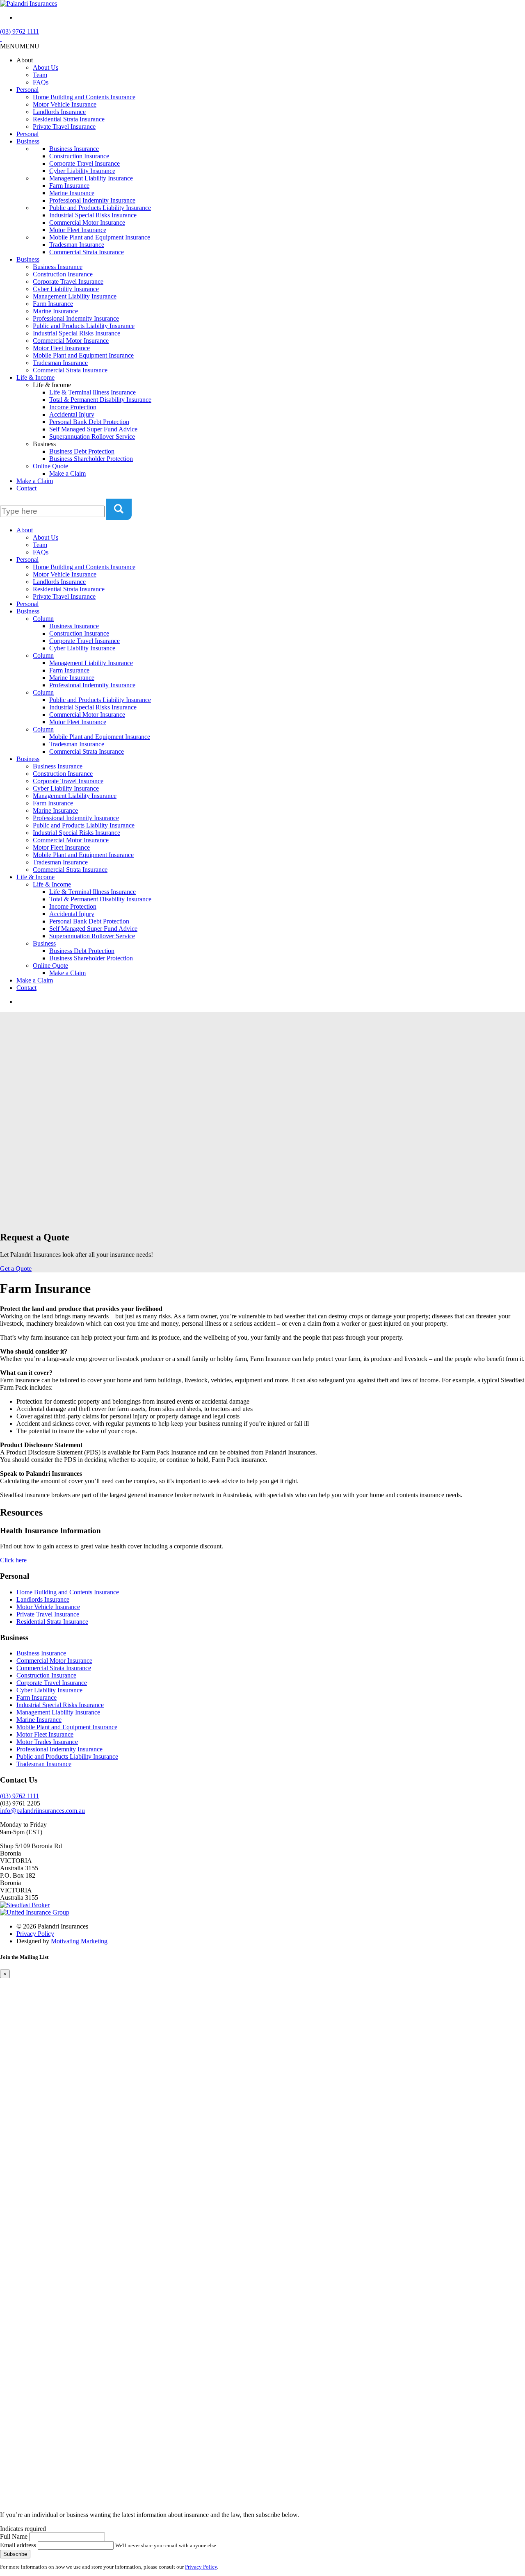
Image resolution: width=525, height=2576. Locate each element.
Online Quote (50, 466)
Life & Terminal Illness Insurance (92, 392)
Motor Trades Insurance (47, 1742)
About (25, 530)
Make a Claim (67, 473)
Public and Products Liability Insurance (100, 208)
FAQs (41, 82)
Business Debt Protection (82, 451)
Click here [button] (13, 1560)
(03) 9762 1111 (19, 31)
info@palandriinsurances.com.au (42, 1811)
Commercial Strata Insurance (87, 252)
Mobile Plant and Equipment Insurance (100, 237)
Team (40, 75)
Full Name (14, 2536)
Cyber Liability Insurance (82, 171)
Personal (27, 90)
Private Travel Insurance (64, 127)
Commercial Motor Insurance (87, 222)
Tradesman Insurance (77, 245)
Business (28, 141)
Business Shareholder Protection (91, 459)
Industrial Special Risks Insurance (93, 215)
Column (43, 619)
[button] (20, 46)
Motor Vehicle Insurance (65, 104)
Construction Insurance (79, 156)
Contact (26, 488)
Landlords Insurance (59, 112)
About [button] (25, 60)
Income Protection (73, 407)
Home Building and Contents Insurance (84, 97)
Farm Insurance (69, 186)
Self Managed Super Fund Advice (93, 429)
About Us (46, 67)
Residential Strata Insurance (69, 119)
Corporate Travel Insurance (84, 163)
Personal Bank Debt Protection (89, 422)
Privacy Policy (35, 1934)
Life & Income (35, 377)
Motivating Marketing (79, 1941)
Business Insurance (74, 149)
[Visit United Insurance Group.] (35, 1912)
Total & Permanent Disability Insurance (100, 400)
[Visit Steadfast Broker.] (25, 1905)
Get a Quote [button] (16, 1269)
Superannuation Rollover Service (92, 437)
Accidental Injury (72, 414)
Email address (18, 2545)
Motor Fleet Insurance (78, 230)
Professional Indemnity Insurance (92, 200)
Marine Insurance (72, 193)
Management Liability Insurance (91, 178)
